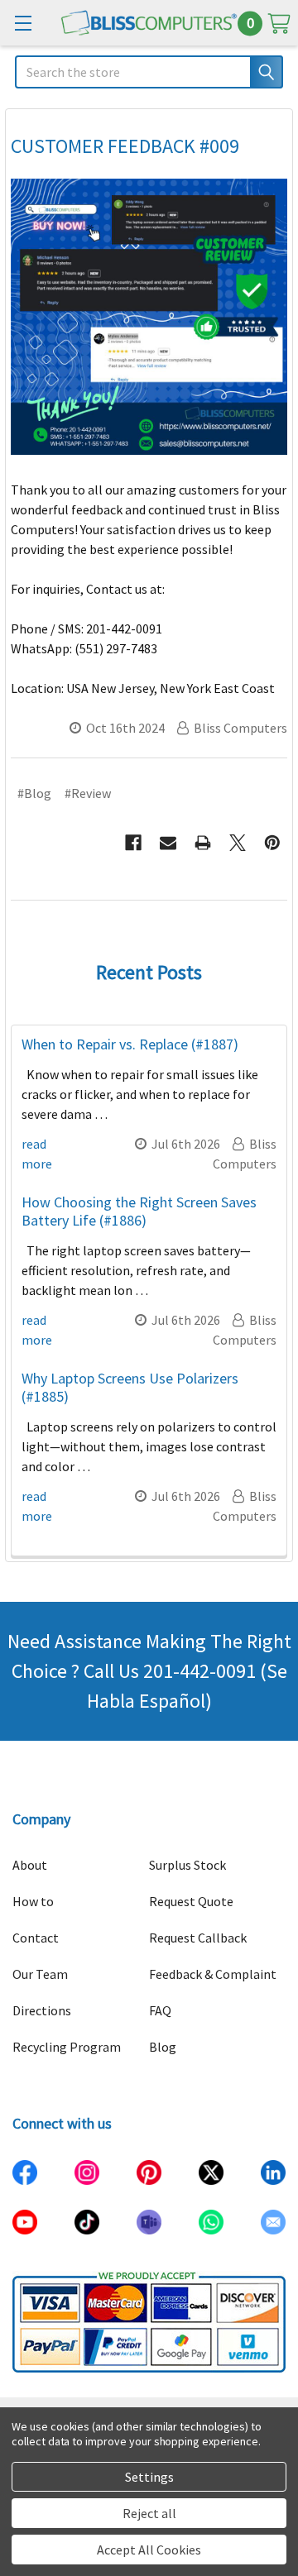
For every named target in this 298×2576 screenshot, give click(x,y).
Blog (163, 2047)
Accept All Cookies (149, 2550)
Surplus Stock (187, 1865)
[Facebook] (133, 843)
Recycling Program (67, 2047)
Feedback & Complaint (213, 1974)
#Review (88, 793)
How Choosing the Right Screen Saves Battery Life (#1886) (139, 1212)
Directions (42, 2010)
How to (33, 1901)
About (30, 1865)
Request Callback (198, 1938)
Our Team (40, 1974)
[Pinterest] (272, 843)
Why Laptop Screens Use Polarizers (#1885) (130, 1388)
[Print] (203, 843)
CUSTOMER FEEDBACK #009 (125, 146)
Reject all (149, 2513)
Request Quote (191, 1901)
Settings (149, 2477)
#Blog (34, 793)
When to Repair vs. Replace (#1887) (130, 1044)
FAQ (160, 2010)
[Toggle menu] (23, 23)
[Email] (168, 843)
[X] (238, 843)
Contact (36, 1938)
